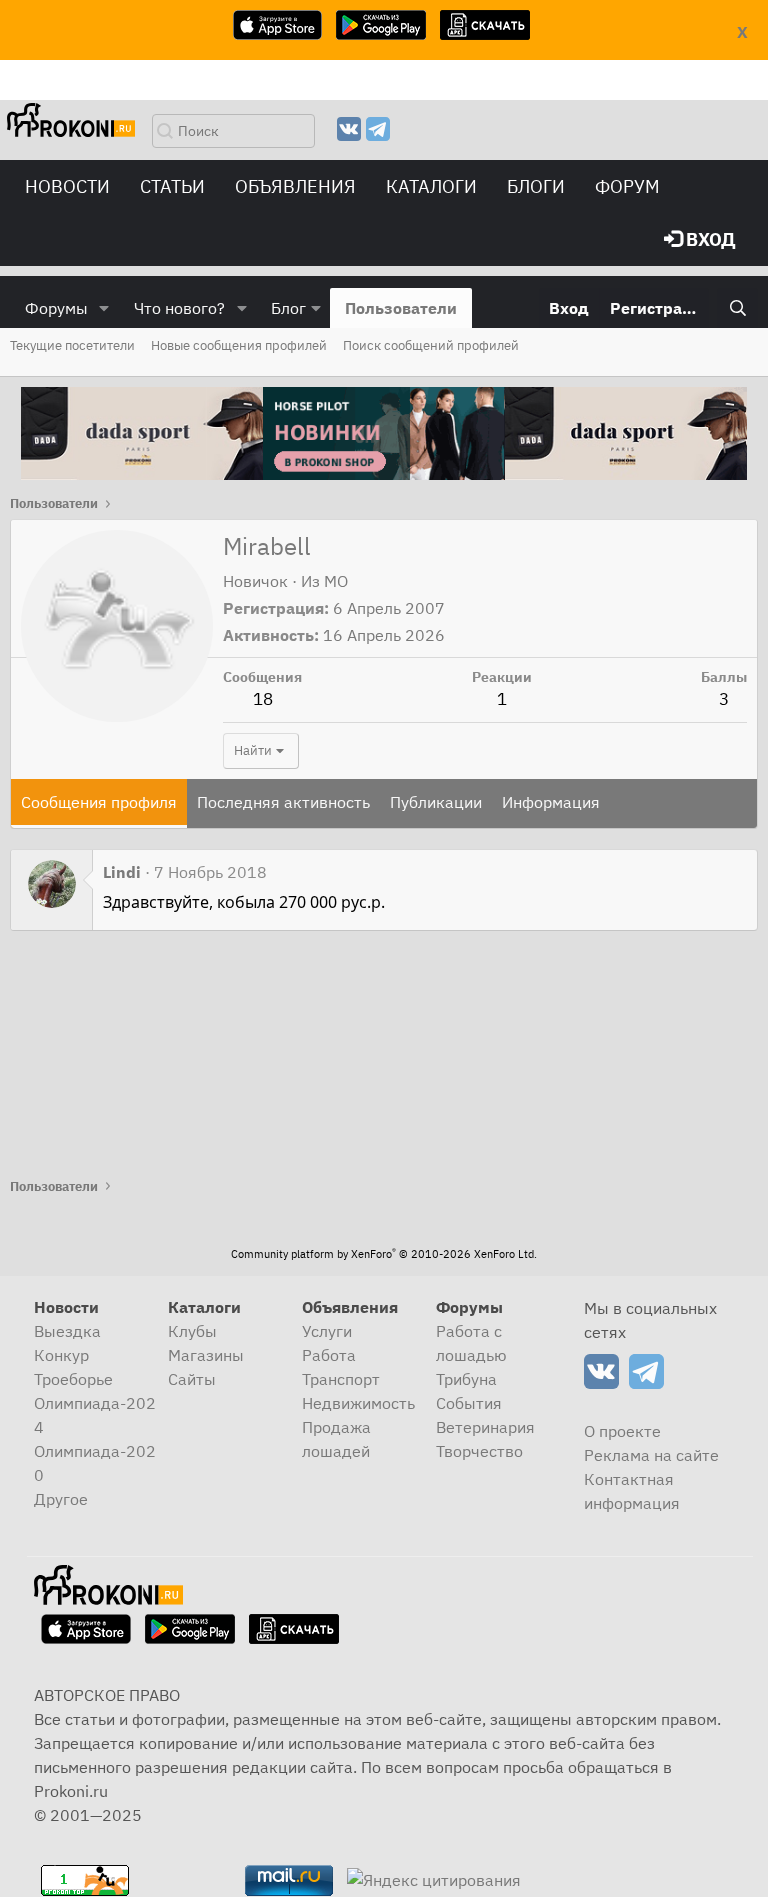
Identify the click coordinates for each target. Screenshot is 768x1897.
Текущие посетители (72, 345)
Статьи (172, 186)
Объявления (295, 186)
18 (263, 699)
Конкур (61, 1355)
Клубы (192, 1331)
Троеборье (73, 1379)
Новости (67, 186)
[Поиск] (737, 308)
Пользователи (401, 308)
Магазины (206, 1355)
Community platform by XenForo (384, 1254)
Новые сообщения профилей (239, 345)
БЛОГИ (536, 186)
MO (336, 581)
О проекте (622, 1431)
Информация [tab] (551, 802)
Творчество (479, 1451)
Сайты (192, 1379)
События (469, 1403)
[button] (104, 308)
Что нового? (179, 308)
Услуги (327, 1331)
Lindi (122, 872)
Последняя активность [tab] (283, 802)
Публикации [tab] (436, 802)
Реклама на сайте (651, 1455)
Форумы (56, 308)
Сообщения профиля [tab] (99, 802)
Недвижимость (358, 1403)
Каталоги (431, 186)
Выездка (67, 1331)
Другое (61, 1499)
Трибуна (466, 1379)
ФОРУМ (627, 186)
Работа (329, 1355)
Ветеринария (485, 1427)
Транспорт (341, 1379)
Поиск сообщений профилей (431, 345)
